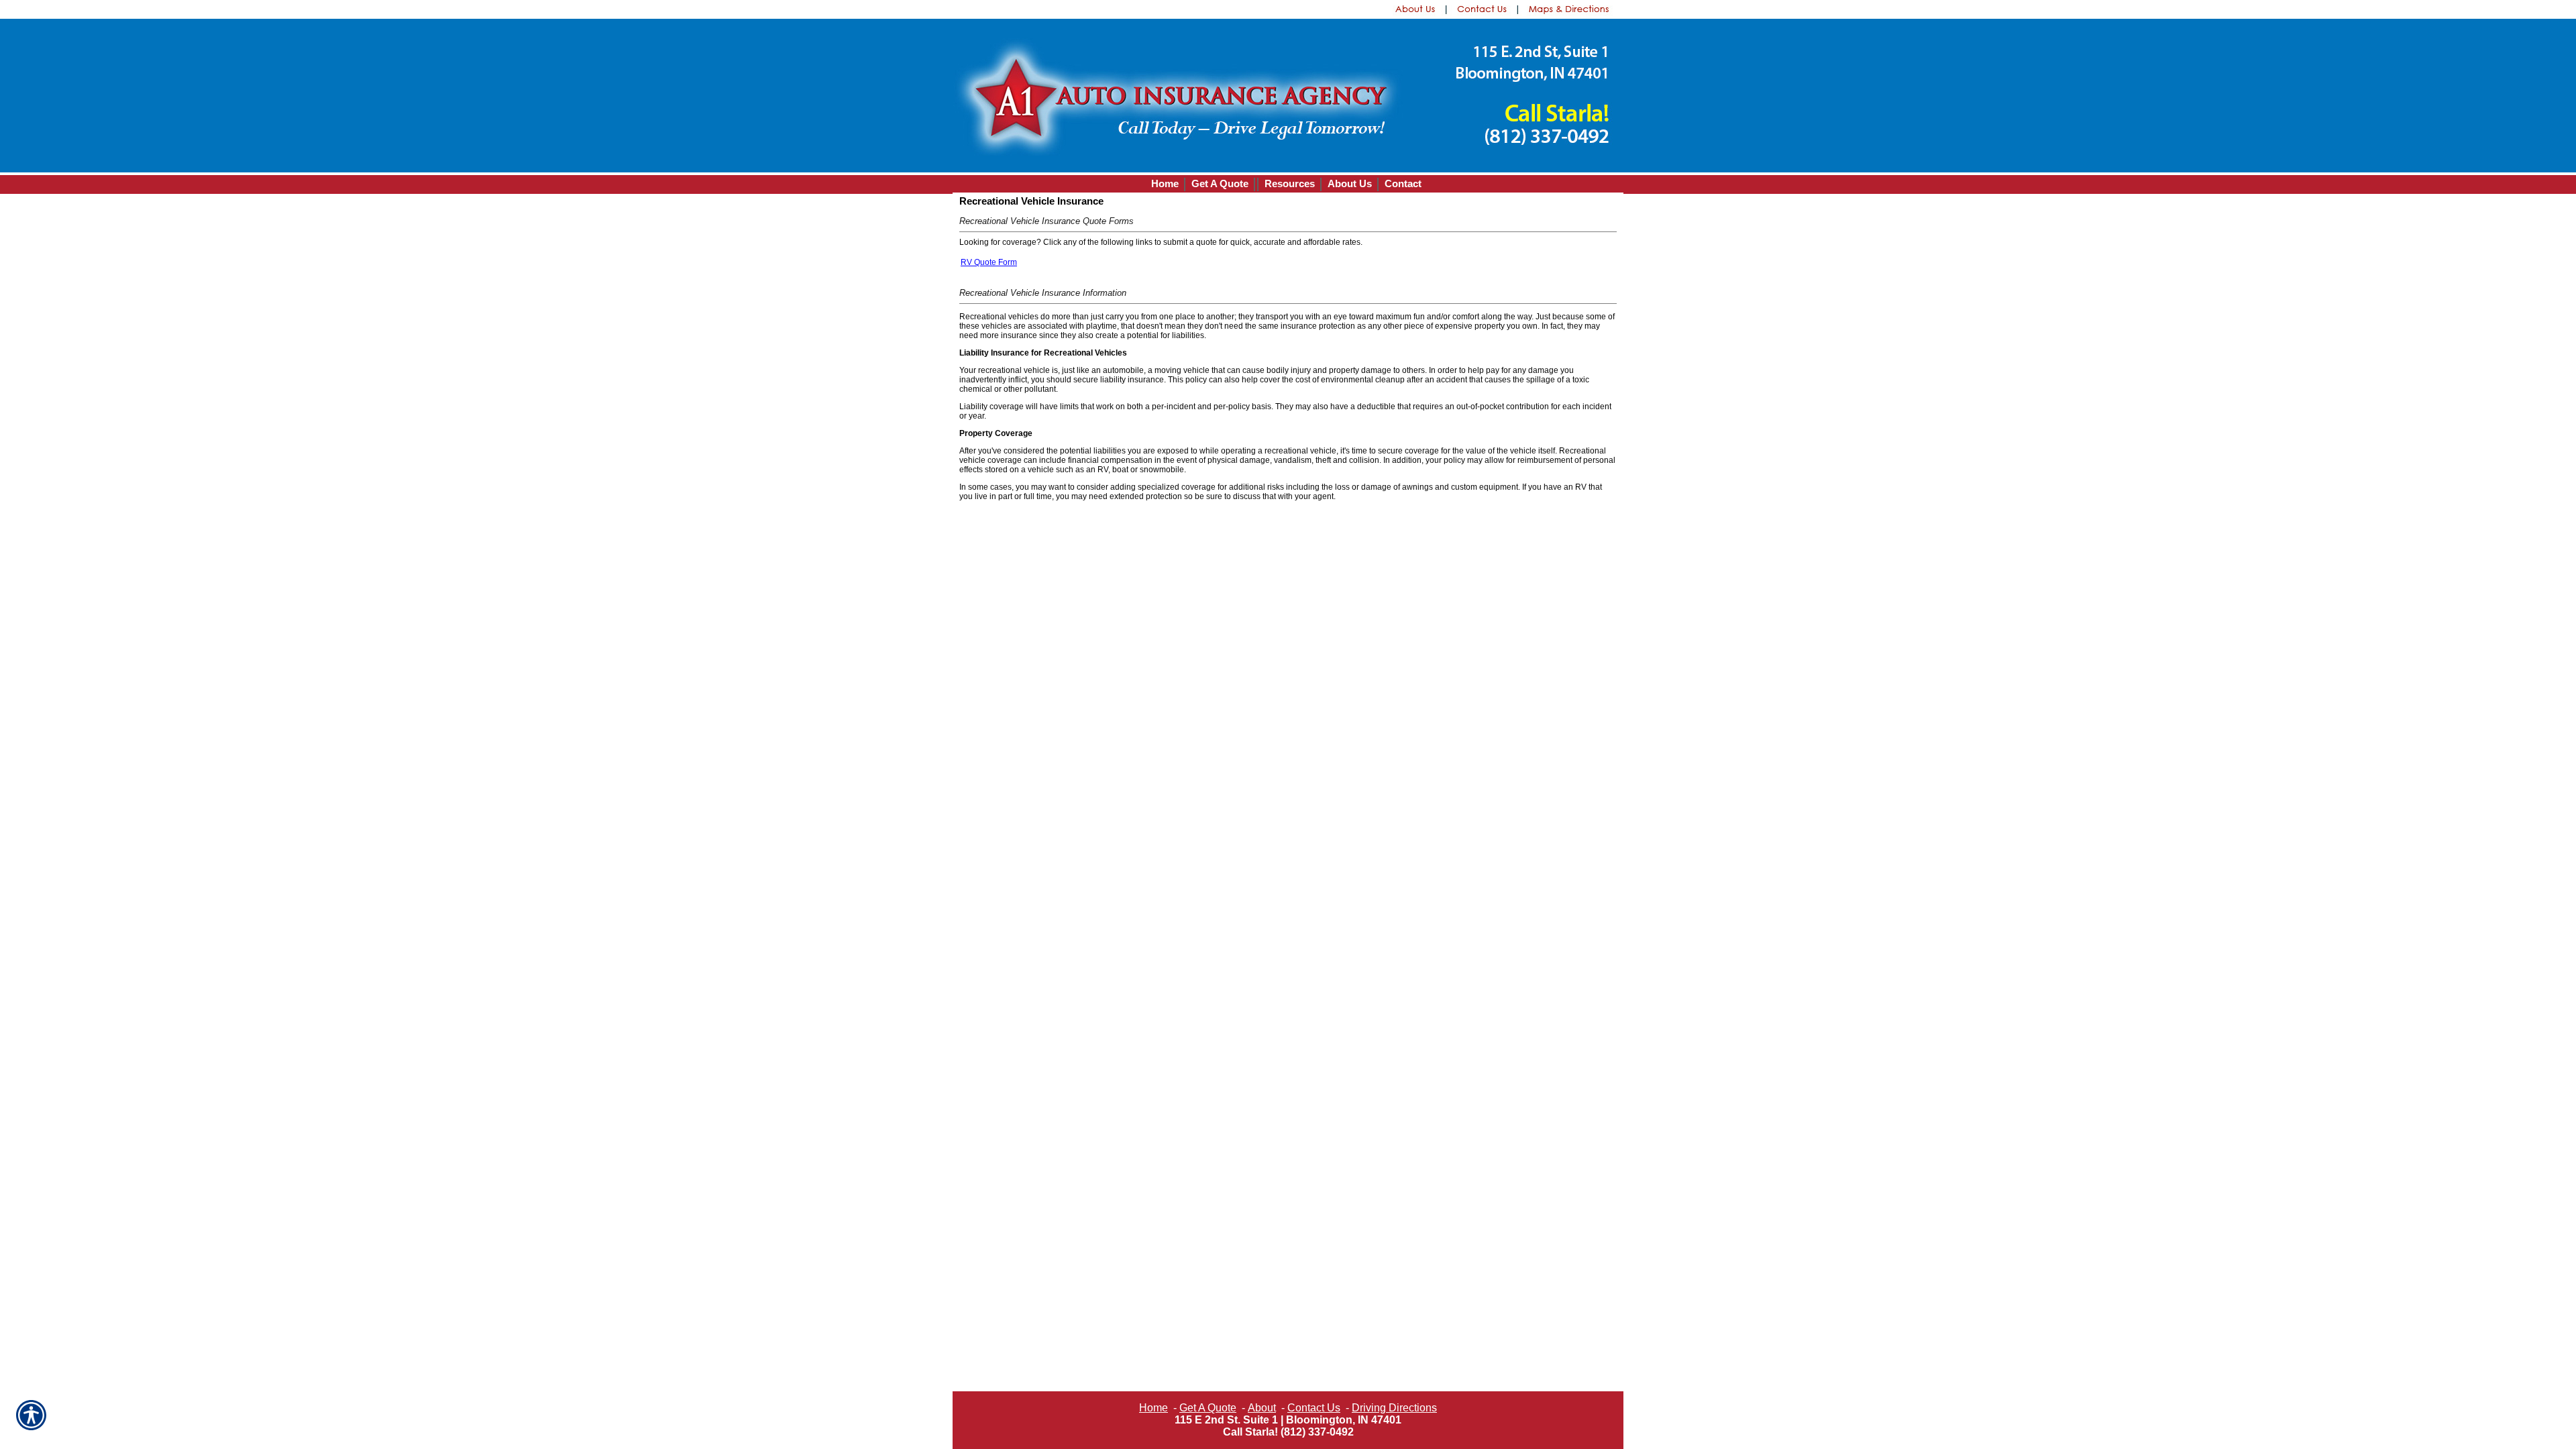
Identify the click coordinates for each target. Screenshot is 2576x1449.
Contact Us (1314, 1408)
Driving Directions (1394, 1408)
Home (1153, 1408)
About (1262, 1408)
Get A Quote (1208, 1408)
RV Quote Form (989, 262)
